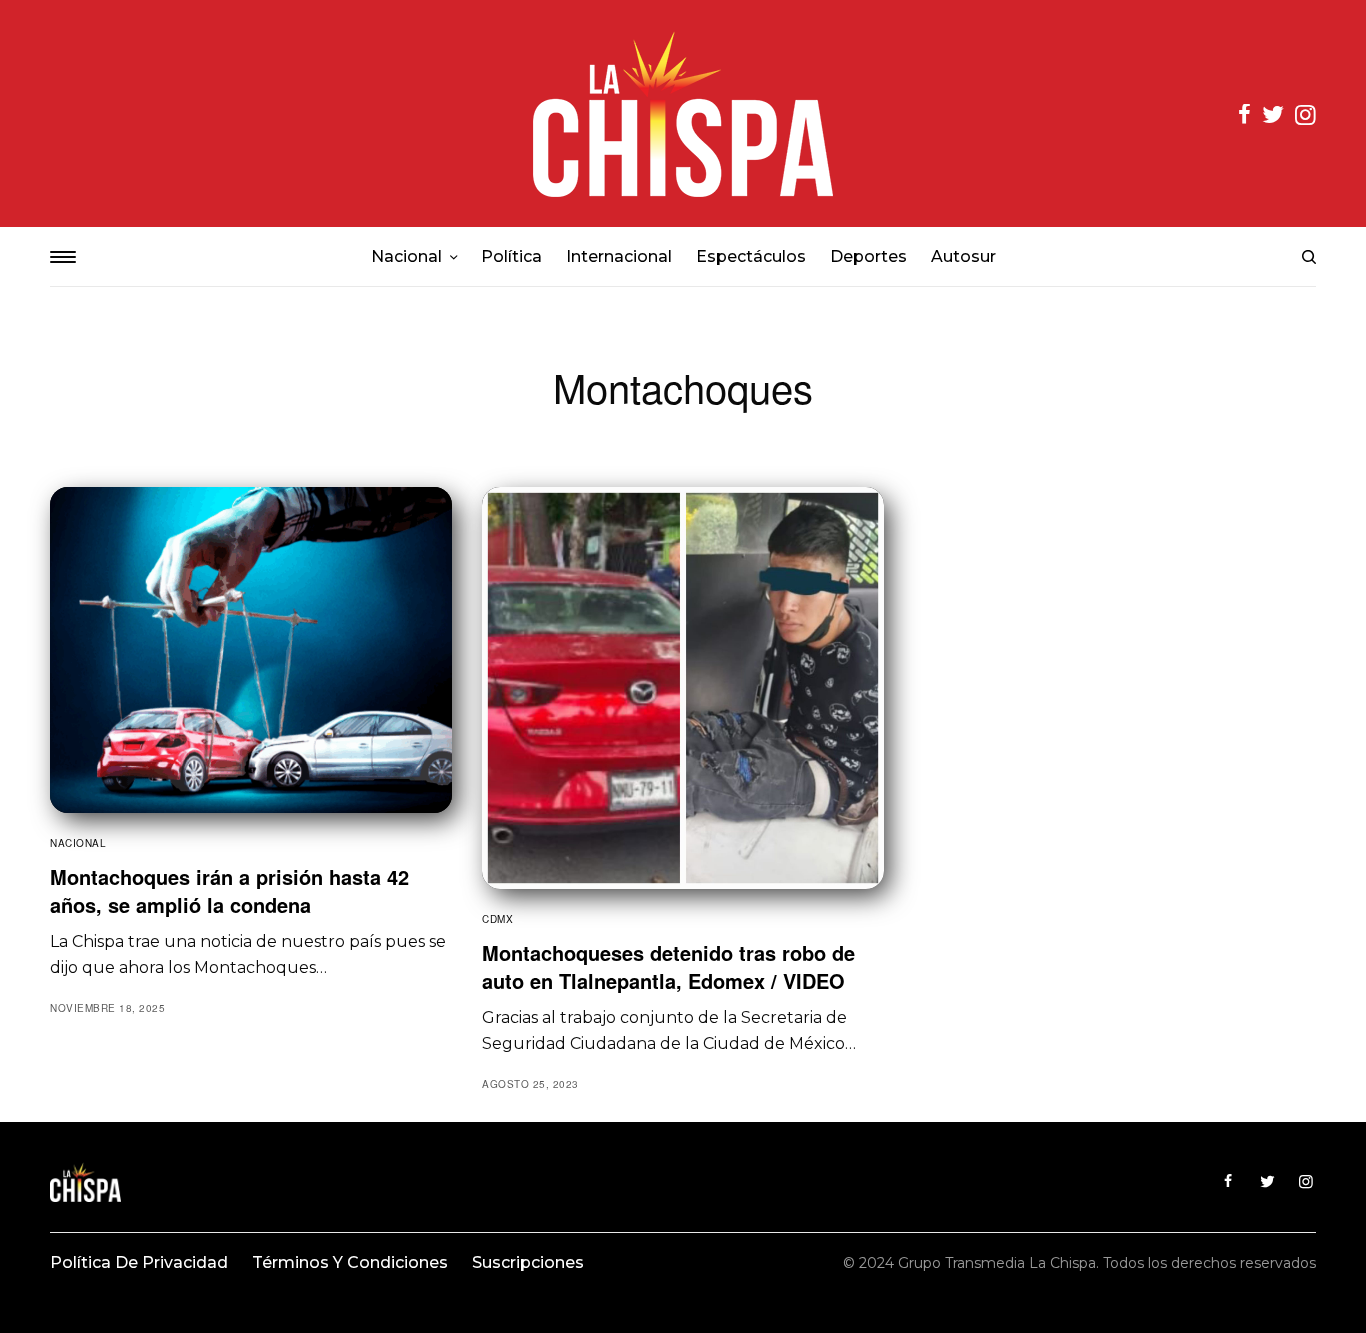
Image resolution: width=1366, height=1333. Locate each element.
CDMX (497, 919)
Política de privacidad (139, 1262)
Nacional (78, 843)
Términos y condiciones (350, 1262)
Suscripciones (528, 1262)
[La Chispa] (683, 113)
